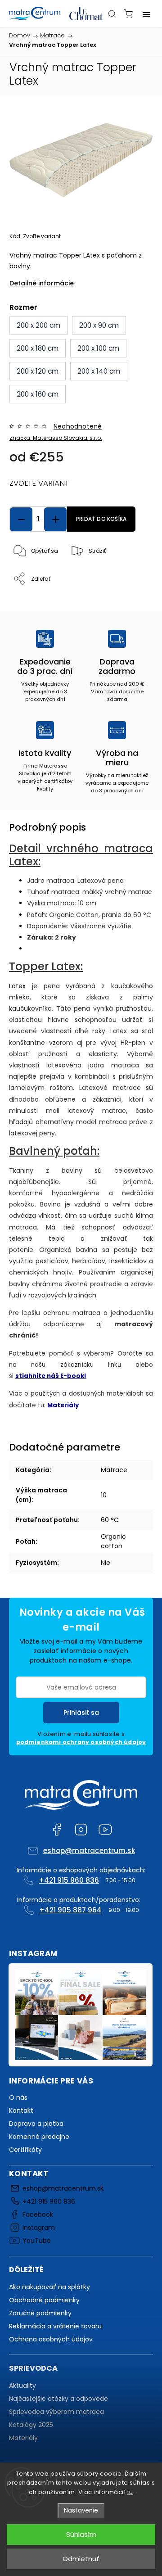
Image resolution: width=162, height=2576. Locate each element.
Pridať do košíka (101, 519)
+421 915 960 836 (69, 1880)
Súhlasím (81, 2534)
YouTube (105, 1830)
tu (130, 2492)
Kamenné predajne (39, 2137)
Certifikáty (25, 2150)
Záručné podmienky (40, 2313)
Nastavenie (81, 2510)
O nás (18, 2097)
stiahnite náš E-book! (51, 1376)
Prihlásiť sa (81, 1713)
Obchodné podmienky (44, 2300)
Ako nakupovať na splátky (49, 2287)
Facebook (57, 1830)
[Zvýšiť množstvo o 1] (55, 519)
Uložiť (30, 595)
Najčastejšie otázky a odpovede (58, 2399)
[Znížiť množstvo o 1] (21, 519)
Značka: (56, 438)
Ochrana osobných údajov (51, 2339)
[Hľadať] (112, 14)
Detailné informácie (42, 283)
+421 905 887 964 (70, 1910)
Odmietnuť (81, 2559)
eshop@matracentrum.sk (89, 1851)
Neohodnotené (78, 426)
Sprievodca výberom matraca (56, 2412)
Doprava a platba (36, 2124)
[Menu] (146, 14)
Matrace (114, 1470)
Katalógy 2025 (31, 2425)
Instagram (81, 1830)
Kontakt (21, 2111)
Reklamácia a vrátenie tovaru (55, 2326)
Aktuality (22, 2386)
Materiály (63, 1405)
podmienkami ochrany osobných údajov (81, 1742)
